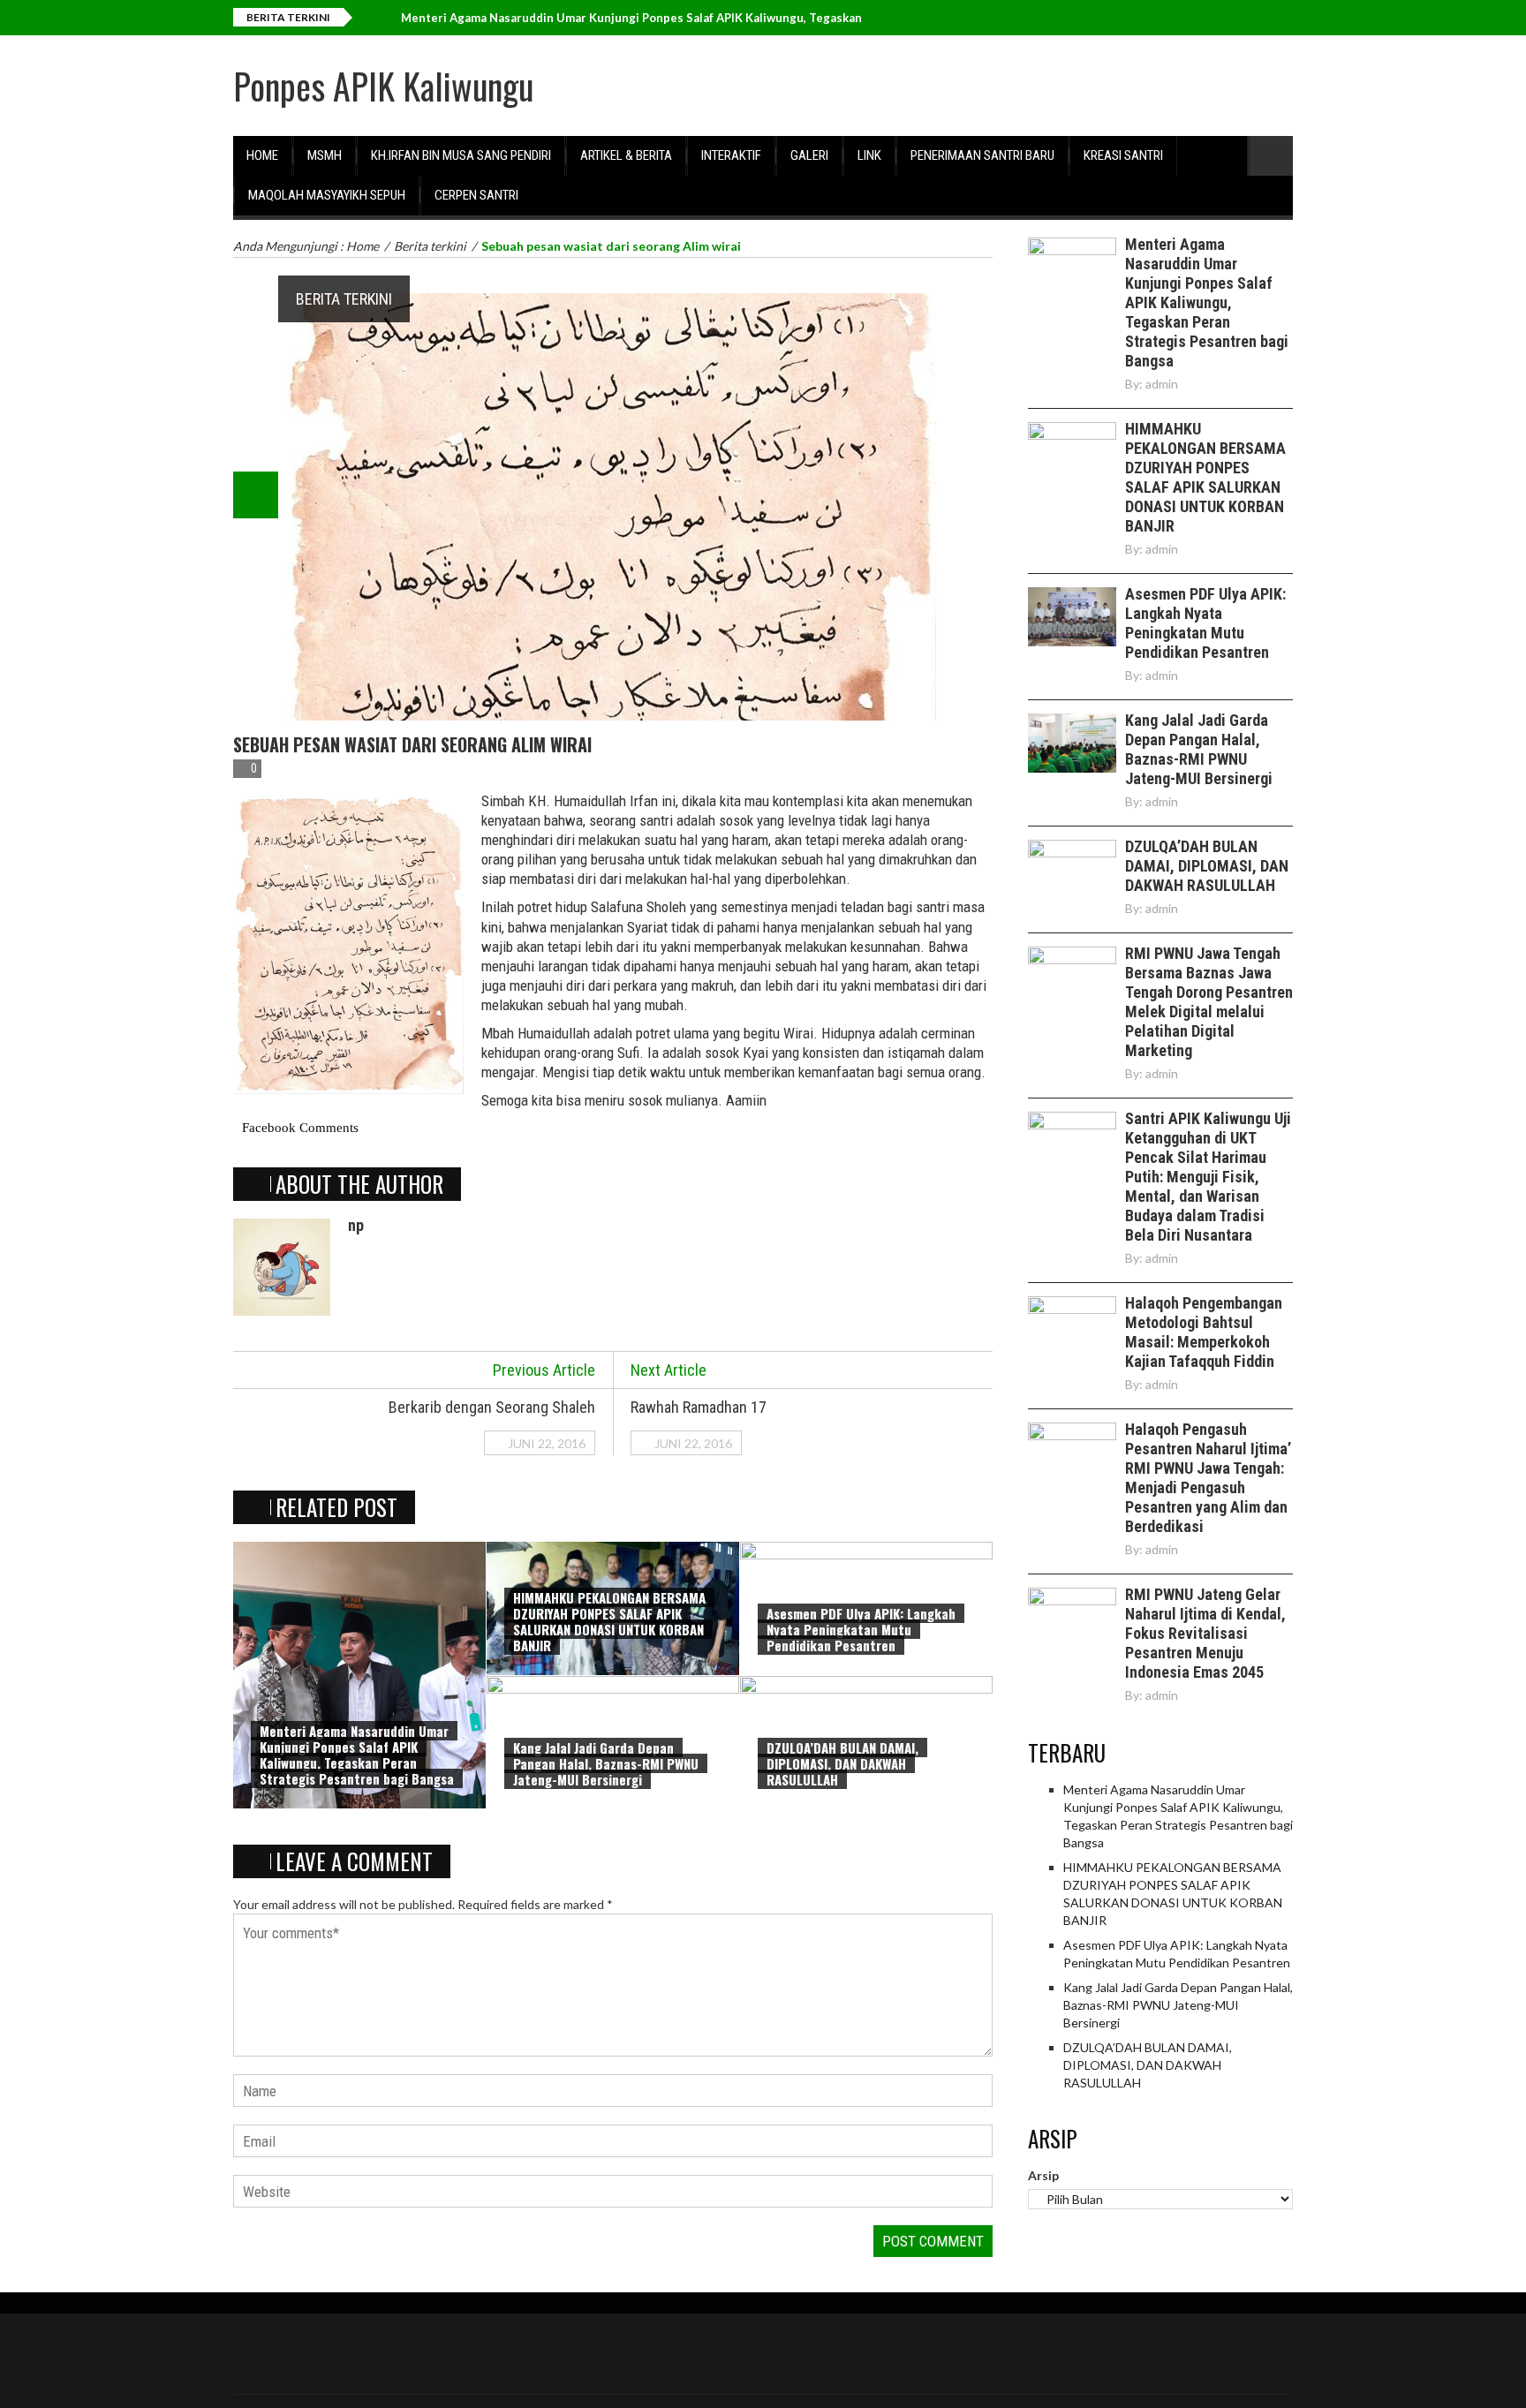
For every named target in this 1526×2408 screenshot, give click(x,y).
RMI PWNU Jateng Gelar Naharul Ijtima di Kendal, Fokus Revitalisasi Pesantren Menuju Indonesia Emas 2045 (1205, 1633)
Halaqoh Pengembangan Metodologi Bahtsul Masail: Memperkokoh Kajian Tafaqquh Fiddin (1204, 1332)
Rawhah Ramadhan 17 (699, 1407)
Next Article (669, 1370)
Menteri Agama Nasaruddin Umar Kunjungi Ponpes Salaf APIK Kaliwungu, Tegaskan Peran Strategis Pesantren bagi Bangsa (357, 1755)
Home (262, 155)
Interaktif (731, 155)
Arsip (1043, 2175)
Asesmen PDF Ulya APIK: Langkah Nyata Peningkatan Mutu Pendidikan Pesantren (861, 1629)
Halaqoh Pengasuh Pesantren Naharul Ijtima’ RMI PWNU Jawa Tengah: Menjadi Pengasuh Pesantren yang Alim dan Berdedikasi (1208, 1478)
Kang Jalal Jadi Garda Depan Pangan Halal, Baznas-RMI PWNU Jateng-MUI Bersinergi (606, 1763)
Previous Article (544, 1370)
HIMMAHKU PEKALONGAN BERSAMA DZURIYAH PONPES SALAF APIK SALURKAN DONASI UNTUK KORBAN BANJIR (609, 1621)
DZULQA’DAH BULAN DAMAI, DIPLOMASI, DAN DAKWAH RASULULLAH (842, 1763)
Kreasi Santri (1123, 155)
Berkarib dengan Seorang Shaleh (492, 1407)
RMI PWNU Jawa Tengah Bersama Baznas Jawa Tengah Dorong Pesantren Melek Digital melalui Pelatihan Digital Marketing (1209, 1002)
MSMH (325, 155)
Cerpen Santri (476, 195)
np (356, 1225)
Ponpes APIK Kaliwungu (383, 86)
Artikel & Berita (626, 155)
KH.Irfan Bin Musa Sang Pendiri (461, 155)
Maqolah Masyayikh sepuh (327, 195)
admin (1162, 384)
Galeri (809, 155)
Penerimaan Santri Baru (982, 155)
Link (869, 155)
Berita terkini (344, 299)
